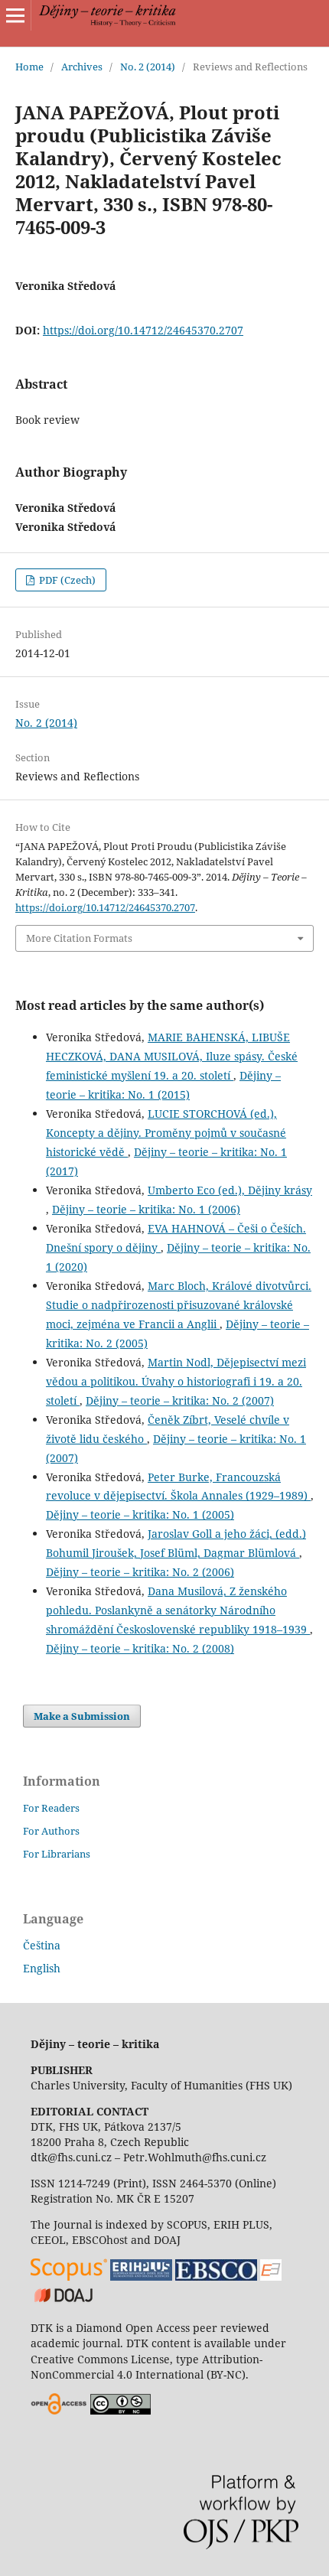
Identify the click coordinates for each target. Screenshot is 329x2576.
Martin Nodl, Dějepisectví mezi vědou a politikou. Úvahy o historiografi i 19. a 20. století (176, 1381)
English (42, 1968)
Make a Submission (82, 1716)
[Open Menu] (15, 15)
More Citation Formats (79, 938)
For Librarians (57, 1854)
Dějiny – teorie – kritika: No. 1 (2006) (146, 1209)
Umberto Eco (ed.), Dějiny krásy (230, 1190)
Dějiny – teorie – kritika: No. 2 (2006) (140, 1572)
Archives (82, 67)
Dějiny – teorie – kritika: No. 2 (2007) (180, 1400)
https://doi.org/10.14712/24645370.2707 (143, 330)
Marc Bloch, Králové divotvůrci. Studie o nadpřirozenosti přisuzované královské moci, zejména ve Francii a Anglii (179, 1305)
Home (29, 67)
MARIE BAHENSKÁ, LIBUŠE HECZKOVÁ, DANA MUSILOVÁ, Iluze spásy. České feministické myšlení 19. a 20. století (172, 1056)
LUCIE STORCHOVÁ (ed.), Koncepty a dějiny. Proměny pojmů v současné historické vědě (166, 1133)
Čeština (42, 1945)
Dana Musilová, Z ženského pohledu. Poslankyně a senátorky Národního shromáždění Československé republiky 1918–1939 (178, 1610)
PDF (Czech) (66, 580)
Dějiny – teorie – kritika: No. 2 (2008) (140, 1648)
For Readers (51, 1808)
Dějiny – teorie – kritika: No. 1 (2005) (140, 1514)
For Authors (51, 1831)
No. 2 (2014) (148, 67)
